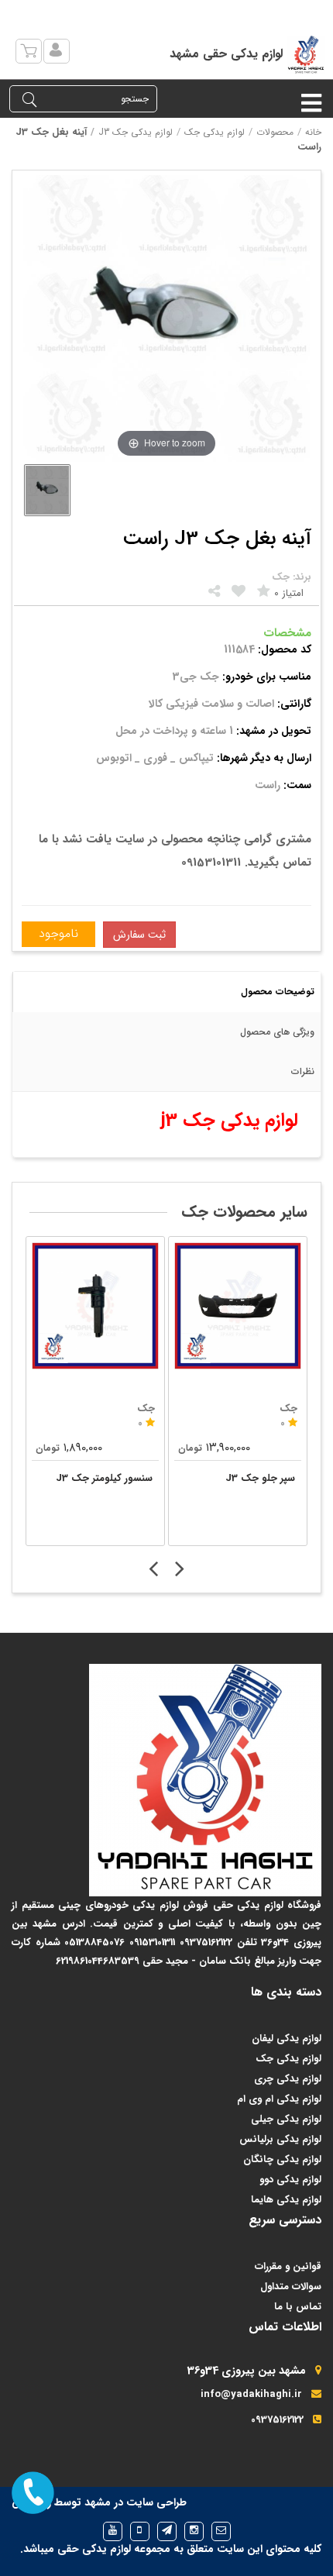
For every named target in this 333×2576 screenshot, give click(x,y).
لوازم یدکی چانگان (282, 2159)
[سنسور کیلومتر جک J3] (95, 1306)
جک (146, 1409)
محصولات (275, 132)
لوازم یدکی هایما (286, 2200)
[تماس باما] (33, 2493)
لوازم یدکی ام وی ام (279, 2099)
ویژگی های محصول (277, 1032)
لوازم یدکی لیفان (287, 2039)
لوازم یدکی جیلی (286, 2119)
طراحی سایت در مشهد (136, 2502)
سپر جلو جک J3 (260, 1478)
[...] (47, 490)
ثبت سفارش (139, 935)
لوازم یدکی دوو (290, 2180)
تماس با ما (298, 2307)
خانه (313, 132)
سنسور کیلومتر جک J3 (104, 1478)
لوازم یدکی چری (288, 2079)
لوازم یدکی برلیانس (280, 2139)
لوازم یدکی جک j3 (136, 132)
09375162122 (277, 2420)
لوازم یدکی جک (215, 132)
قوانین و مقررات (288, 2266)
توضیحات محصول (278, 992)
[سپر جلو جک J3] (238, 1306)
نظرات (303, 1071)
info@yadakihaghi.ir (251, 2394)
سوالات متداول (291, 2287)
